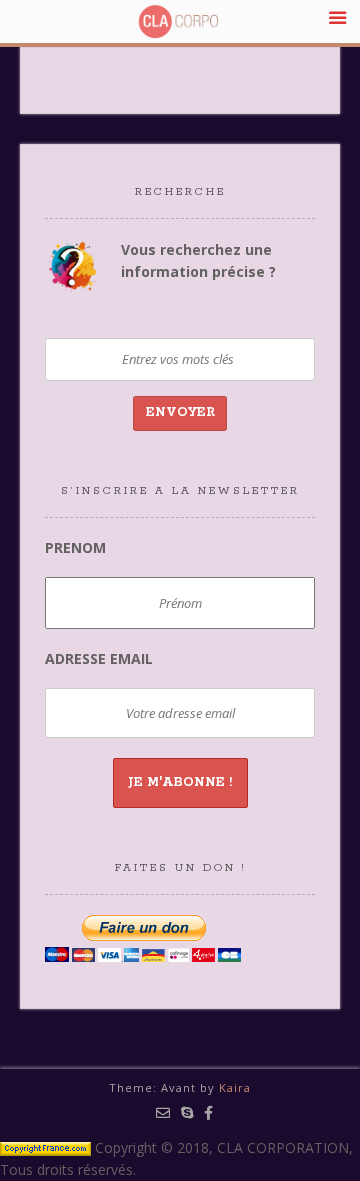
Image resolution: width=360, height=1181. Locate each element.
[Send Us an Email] (163, 1113)
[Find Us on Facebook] (209, 1113)
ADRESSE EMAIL (99, 658)
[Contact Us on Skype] (187, 1113)
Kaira (235, 1087)
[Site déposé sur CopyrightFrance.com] (45, 1147)
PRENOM (75, 547)
